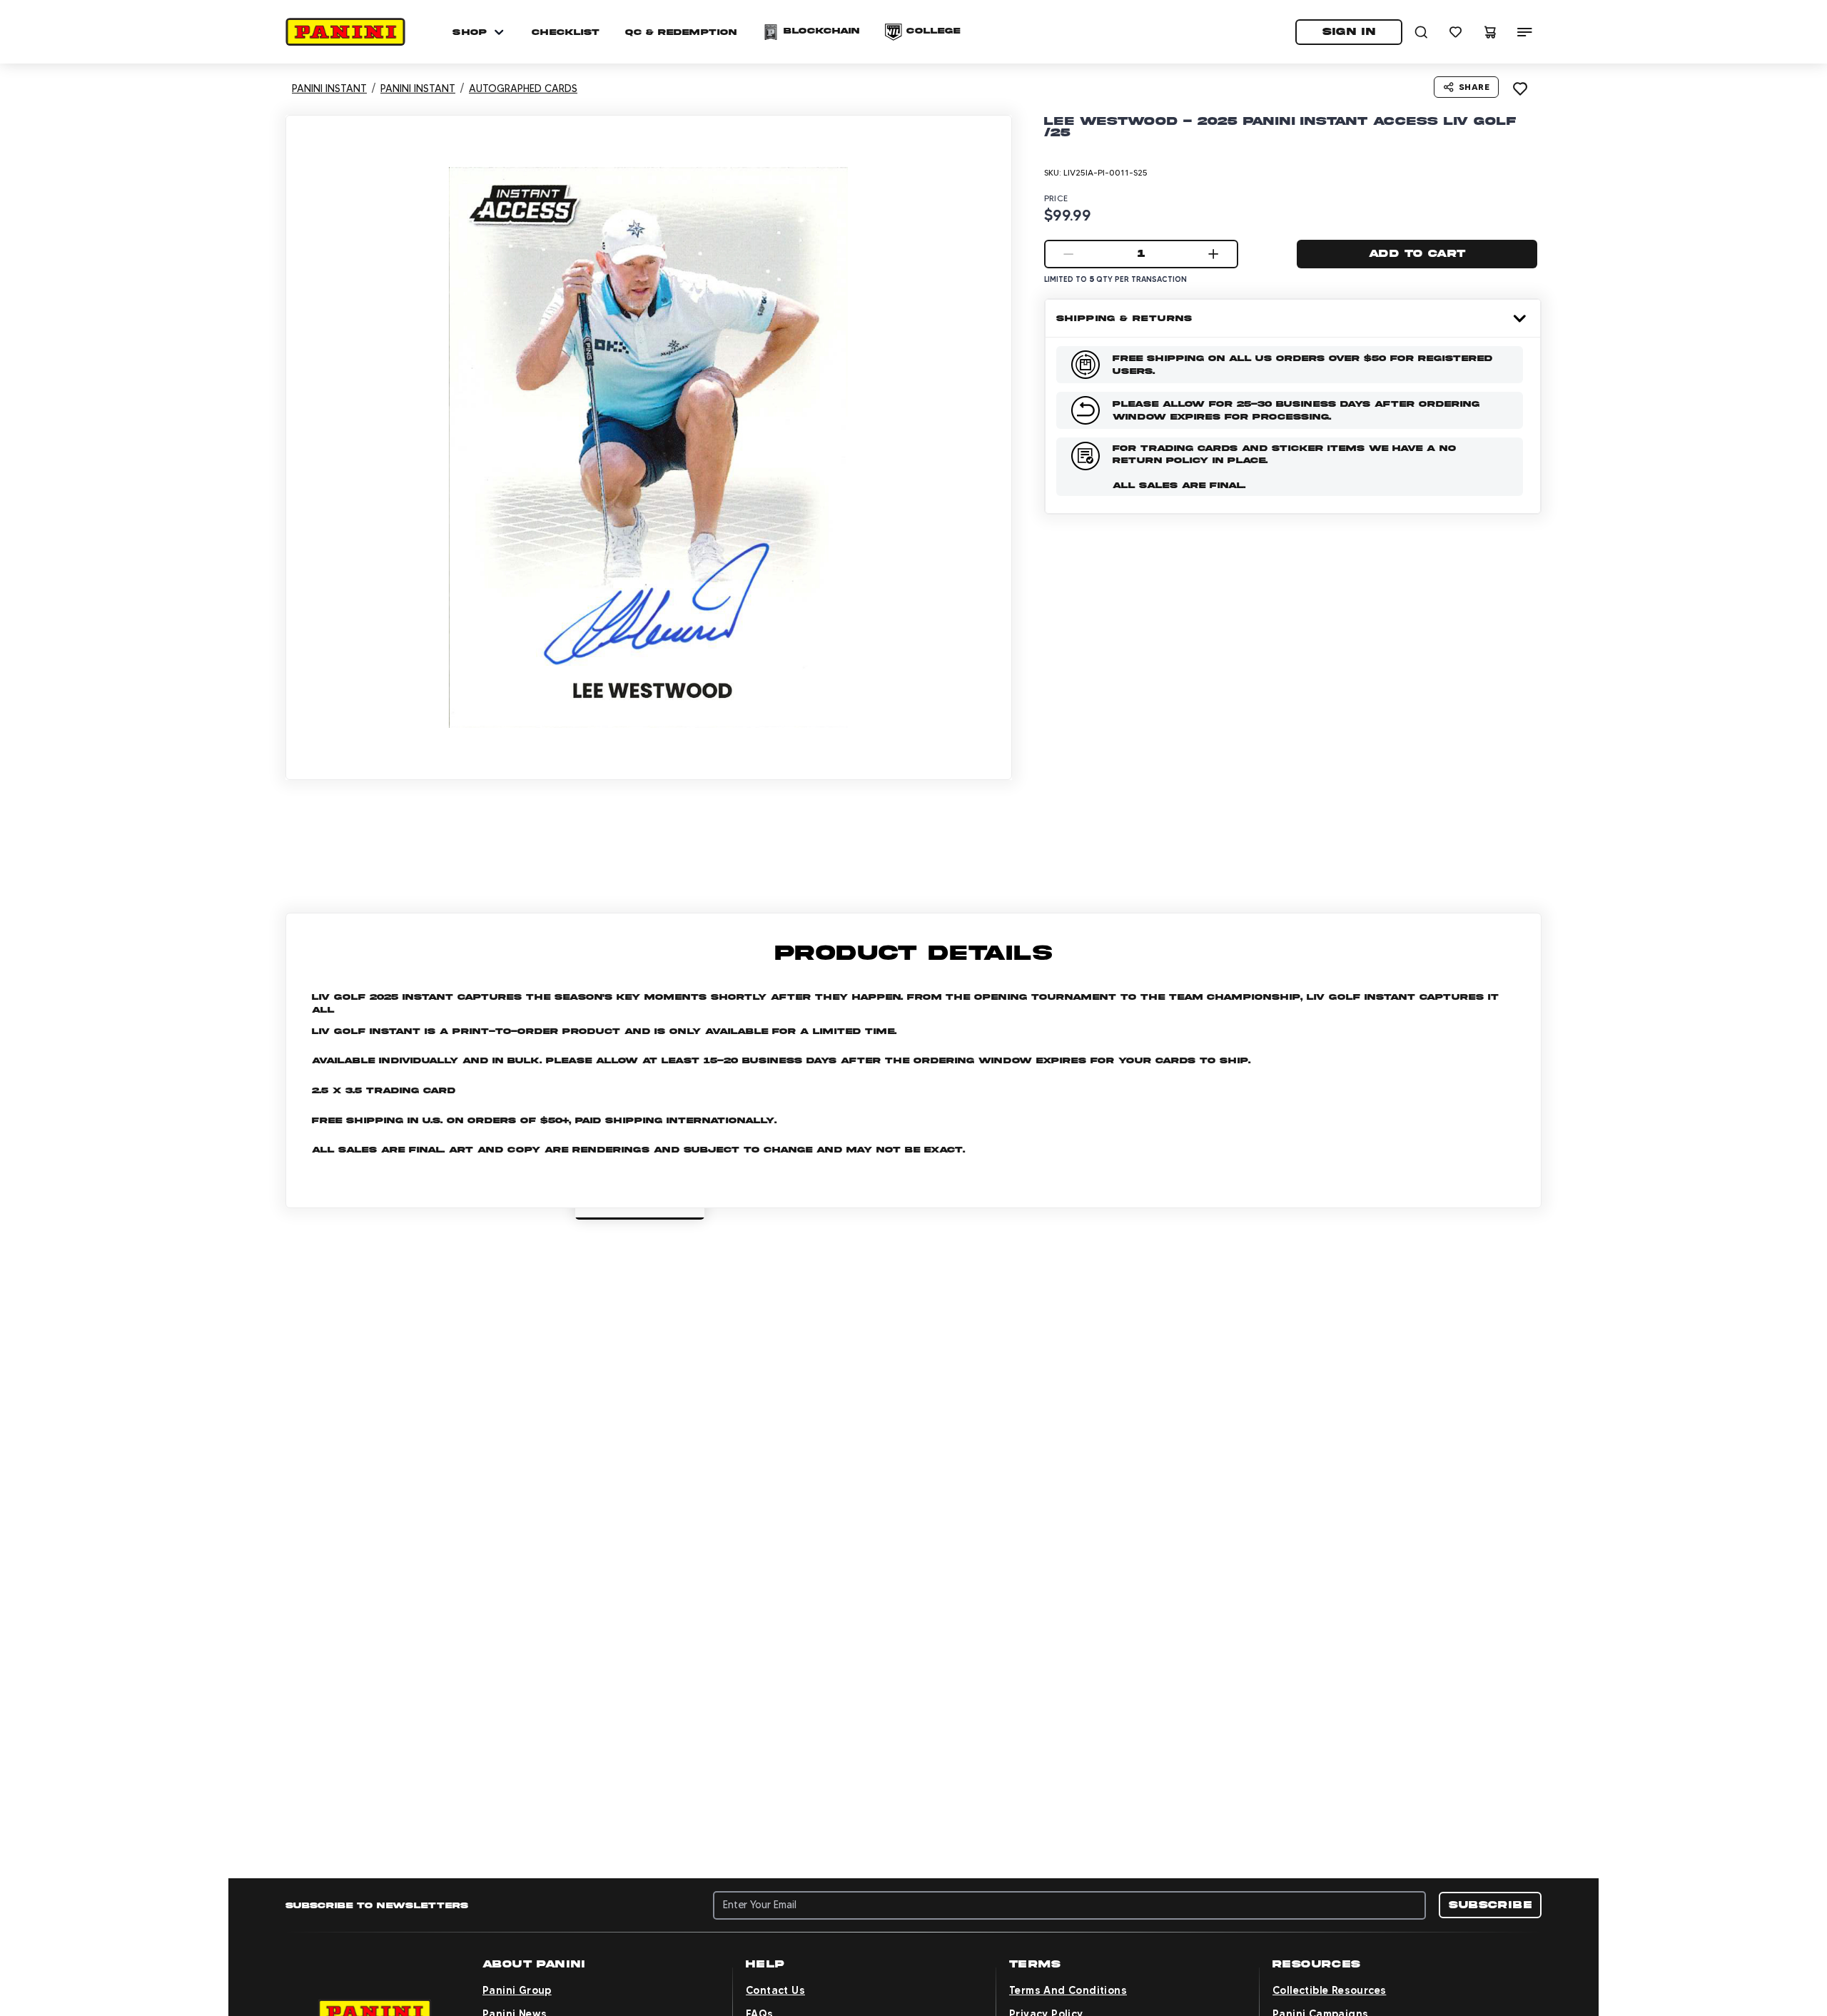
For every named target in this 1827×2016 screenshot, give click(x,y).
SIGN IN (1349, 31)
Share (1474, 87)
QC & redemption (681, 32)
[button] (345, 32)
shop (470, 32)
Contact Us (775, 1990)
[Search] (1422, 32)
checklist (566, 32)
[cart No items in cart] (1490, 32)
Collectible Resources (1329, 1990)
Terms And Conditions (1068, 1990)
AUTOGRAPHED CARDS (523, 88)
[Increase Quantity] (1213, 254)
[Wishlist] (1456, 32)
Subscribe (1490, 1905)
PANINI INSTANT (329, 88)
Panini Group (517, 1990)
